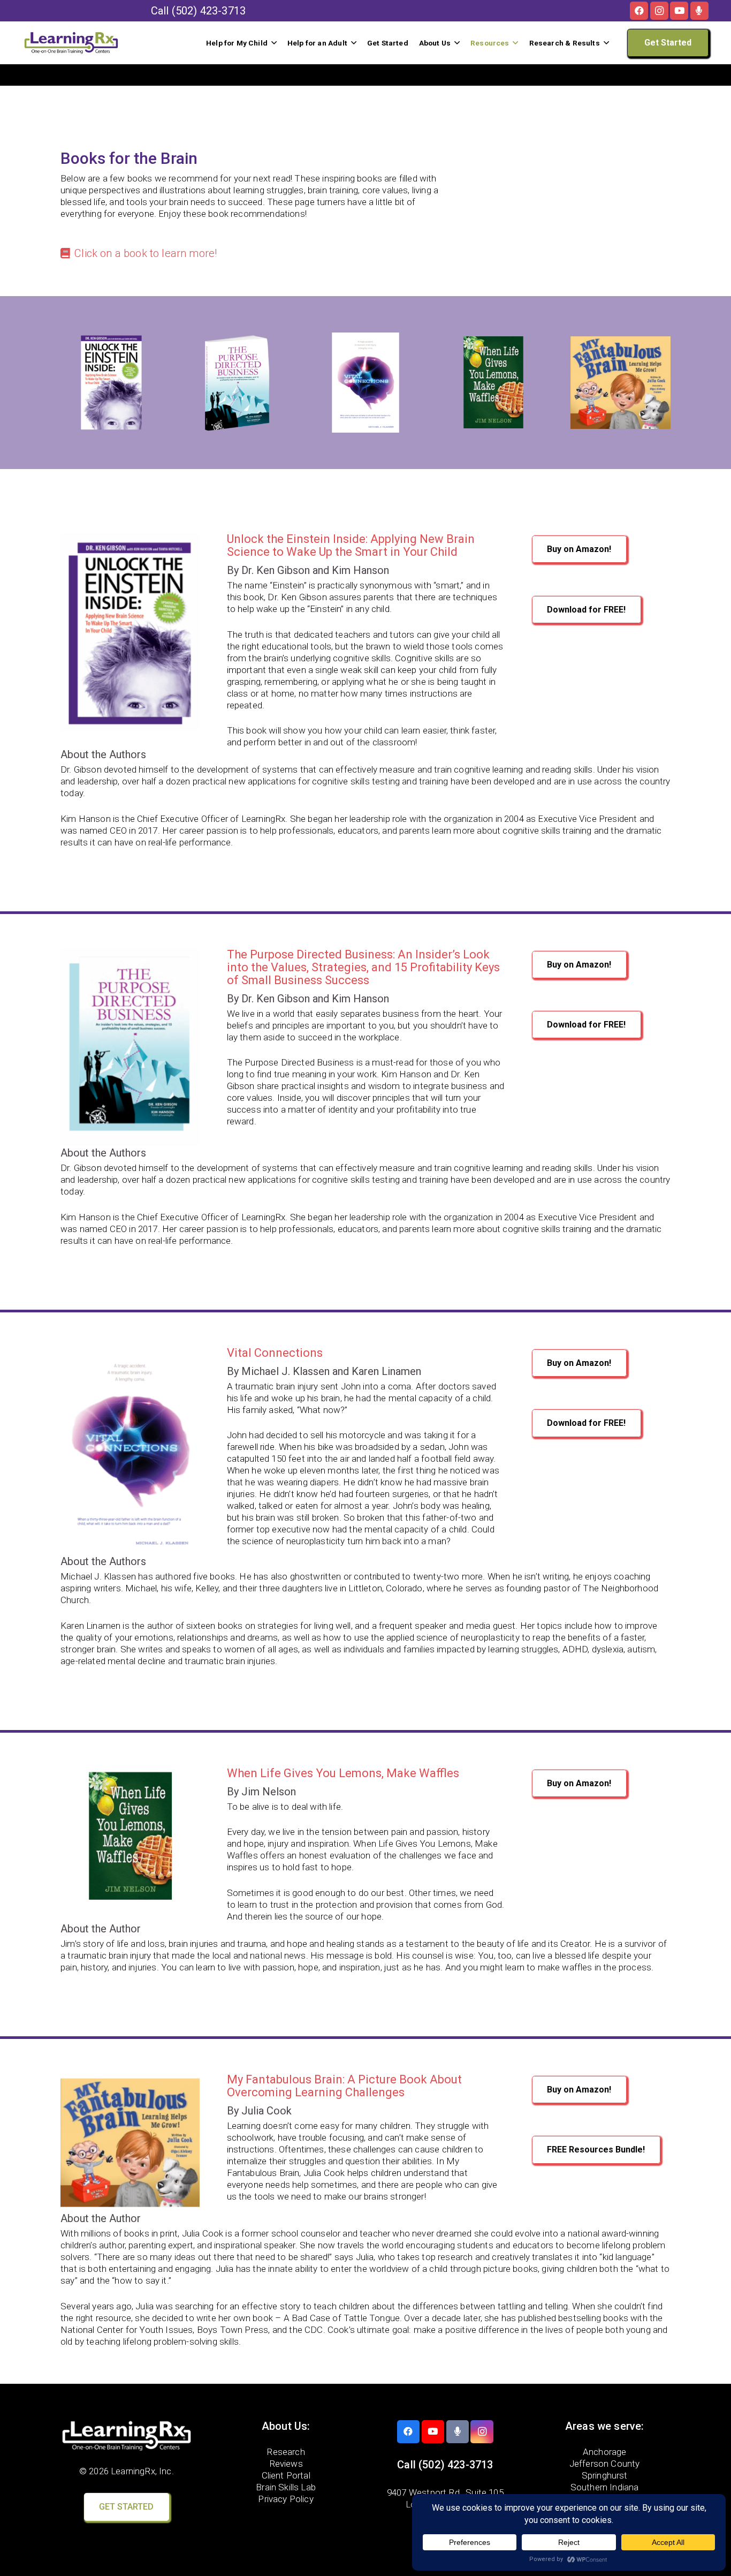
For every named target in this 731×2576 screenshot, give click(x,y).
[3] (493, 383)
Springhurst (605, 2475)
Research (285, 2451)
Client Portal (286, 2475)
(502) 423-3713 (209, 11)
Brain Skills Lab (286, 2487)
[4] (620, 383)
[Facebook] (639, 11)
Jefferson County (605, 2463)
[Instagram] (659, 11)
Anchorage (605, 2451)
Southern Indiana (605, 2487)
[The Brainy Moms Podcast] (699, 11)
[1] (111, 383)
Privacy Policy (285, 2498)
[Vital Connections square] (365, 383)
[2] (238, 383)
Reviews (286, 2463)
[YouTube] (679, 11)
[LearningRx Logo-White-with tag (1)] (127, 2436)
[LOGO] (71, 43)
